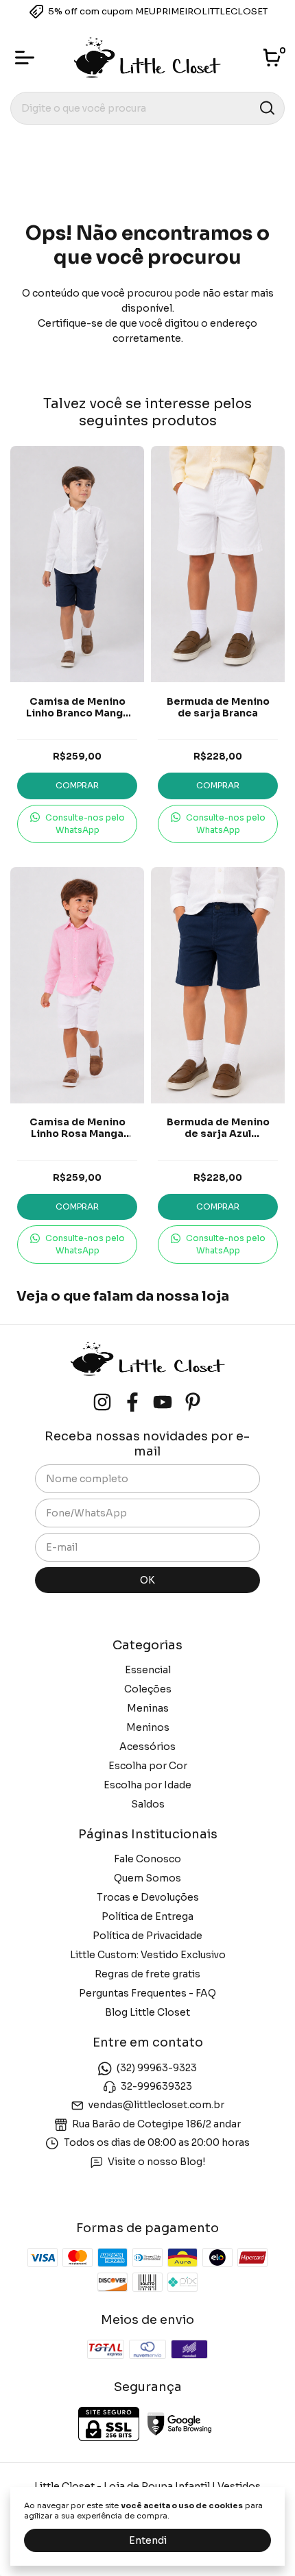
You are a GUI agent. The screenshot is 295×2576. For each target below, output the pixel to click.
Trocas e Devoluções (148, 1897)
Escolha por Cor (148, 1766)
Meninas (148, 1708)
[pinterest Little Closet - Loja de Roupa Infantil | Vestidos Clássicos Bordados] (193, 1402)
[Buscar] (266, 108)
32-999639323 (156, 2086)
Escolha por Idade (147, 1785)
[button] (77, 824)
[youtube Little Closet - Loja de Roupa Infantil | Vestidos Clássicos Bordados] (163, 1402)
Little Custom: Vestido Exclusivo (148, 1955)
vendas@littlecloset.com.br (156, 2105)
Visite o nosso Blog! (156, 2162)
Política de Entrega (147, 1916)
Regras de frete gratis (147, 1974)
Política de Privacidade (147, 1936)
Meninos (148, 1727)
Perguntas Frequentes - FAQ (147, 1993)
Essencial (148, 1670)
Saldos (148, 1804)
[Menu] (27, 58)
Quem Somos (147, 1878)
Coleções (148, 1689)
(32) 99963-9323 (157, 2068)
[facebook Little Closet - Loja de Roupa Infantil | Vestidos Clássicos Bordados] (132, 1402)
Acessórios (147, 1747)
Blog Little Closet (147, 2012)
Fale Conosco (147, 1859)
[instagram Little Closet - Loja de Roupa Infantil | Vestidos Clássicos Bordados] (102, 1402)
